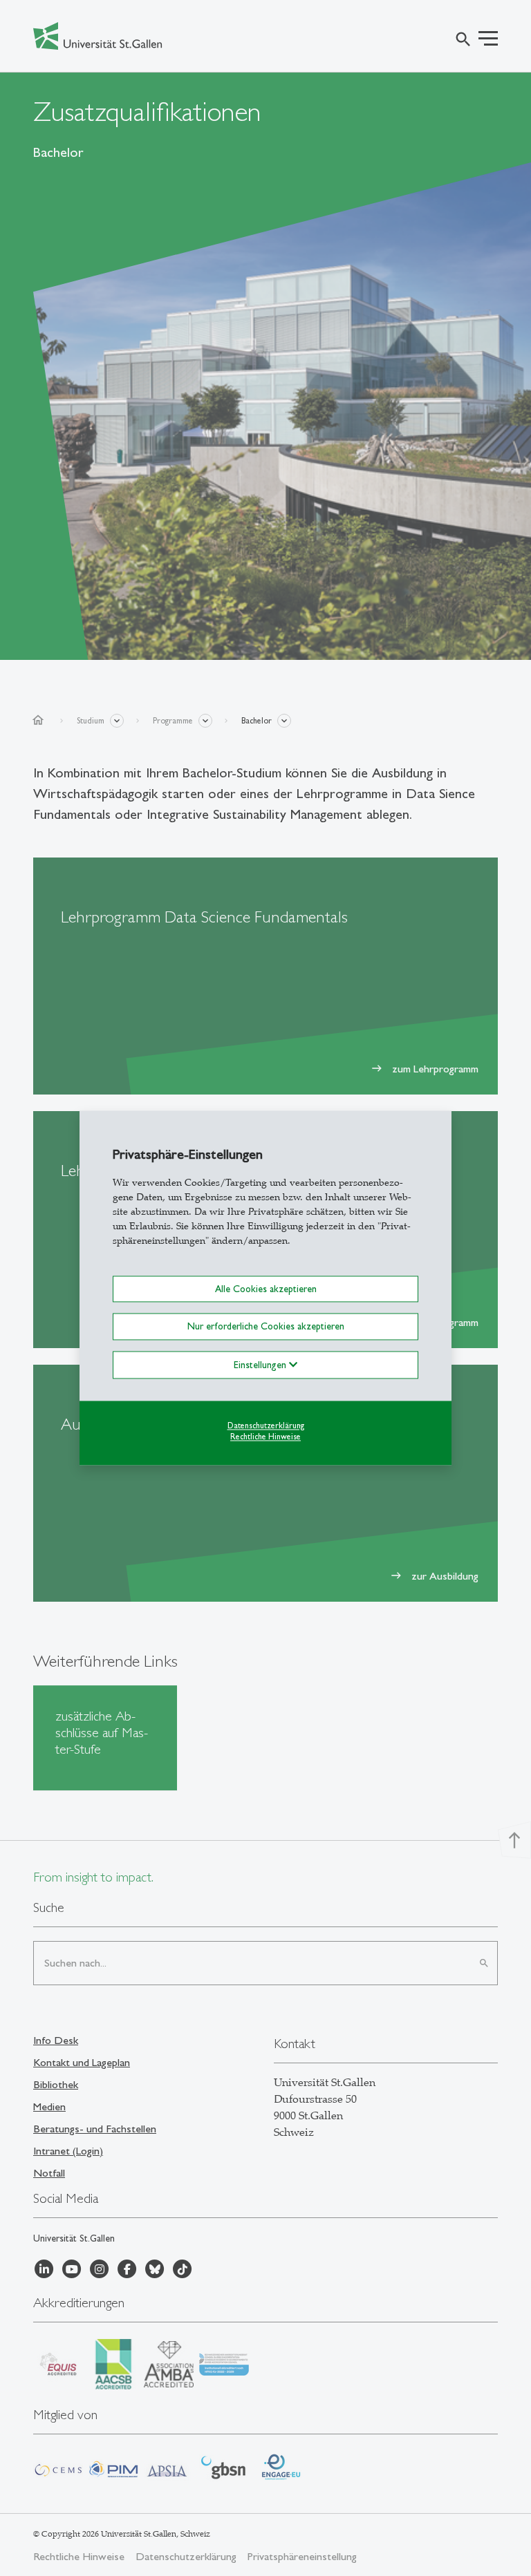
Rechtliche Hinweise (265, 1437)
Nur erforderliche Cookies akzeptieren (266, 1327)
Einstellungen (261, 1365)
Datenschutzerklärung (266, 1426)
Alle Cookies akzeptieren (266, 1289)
